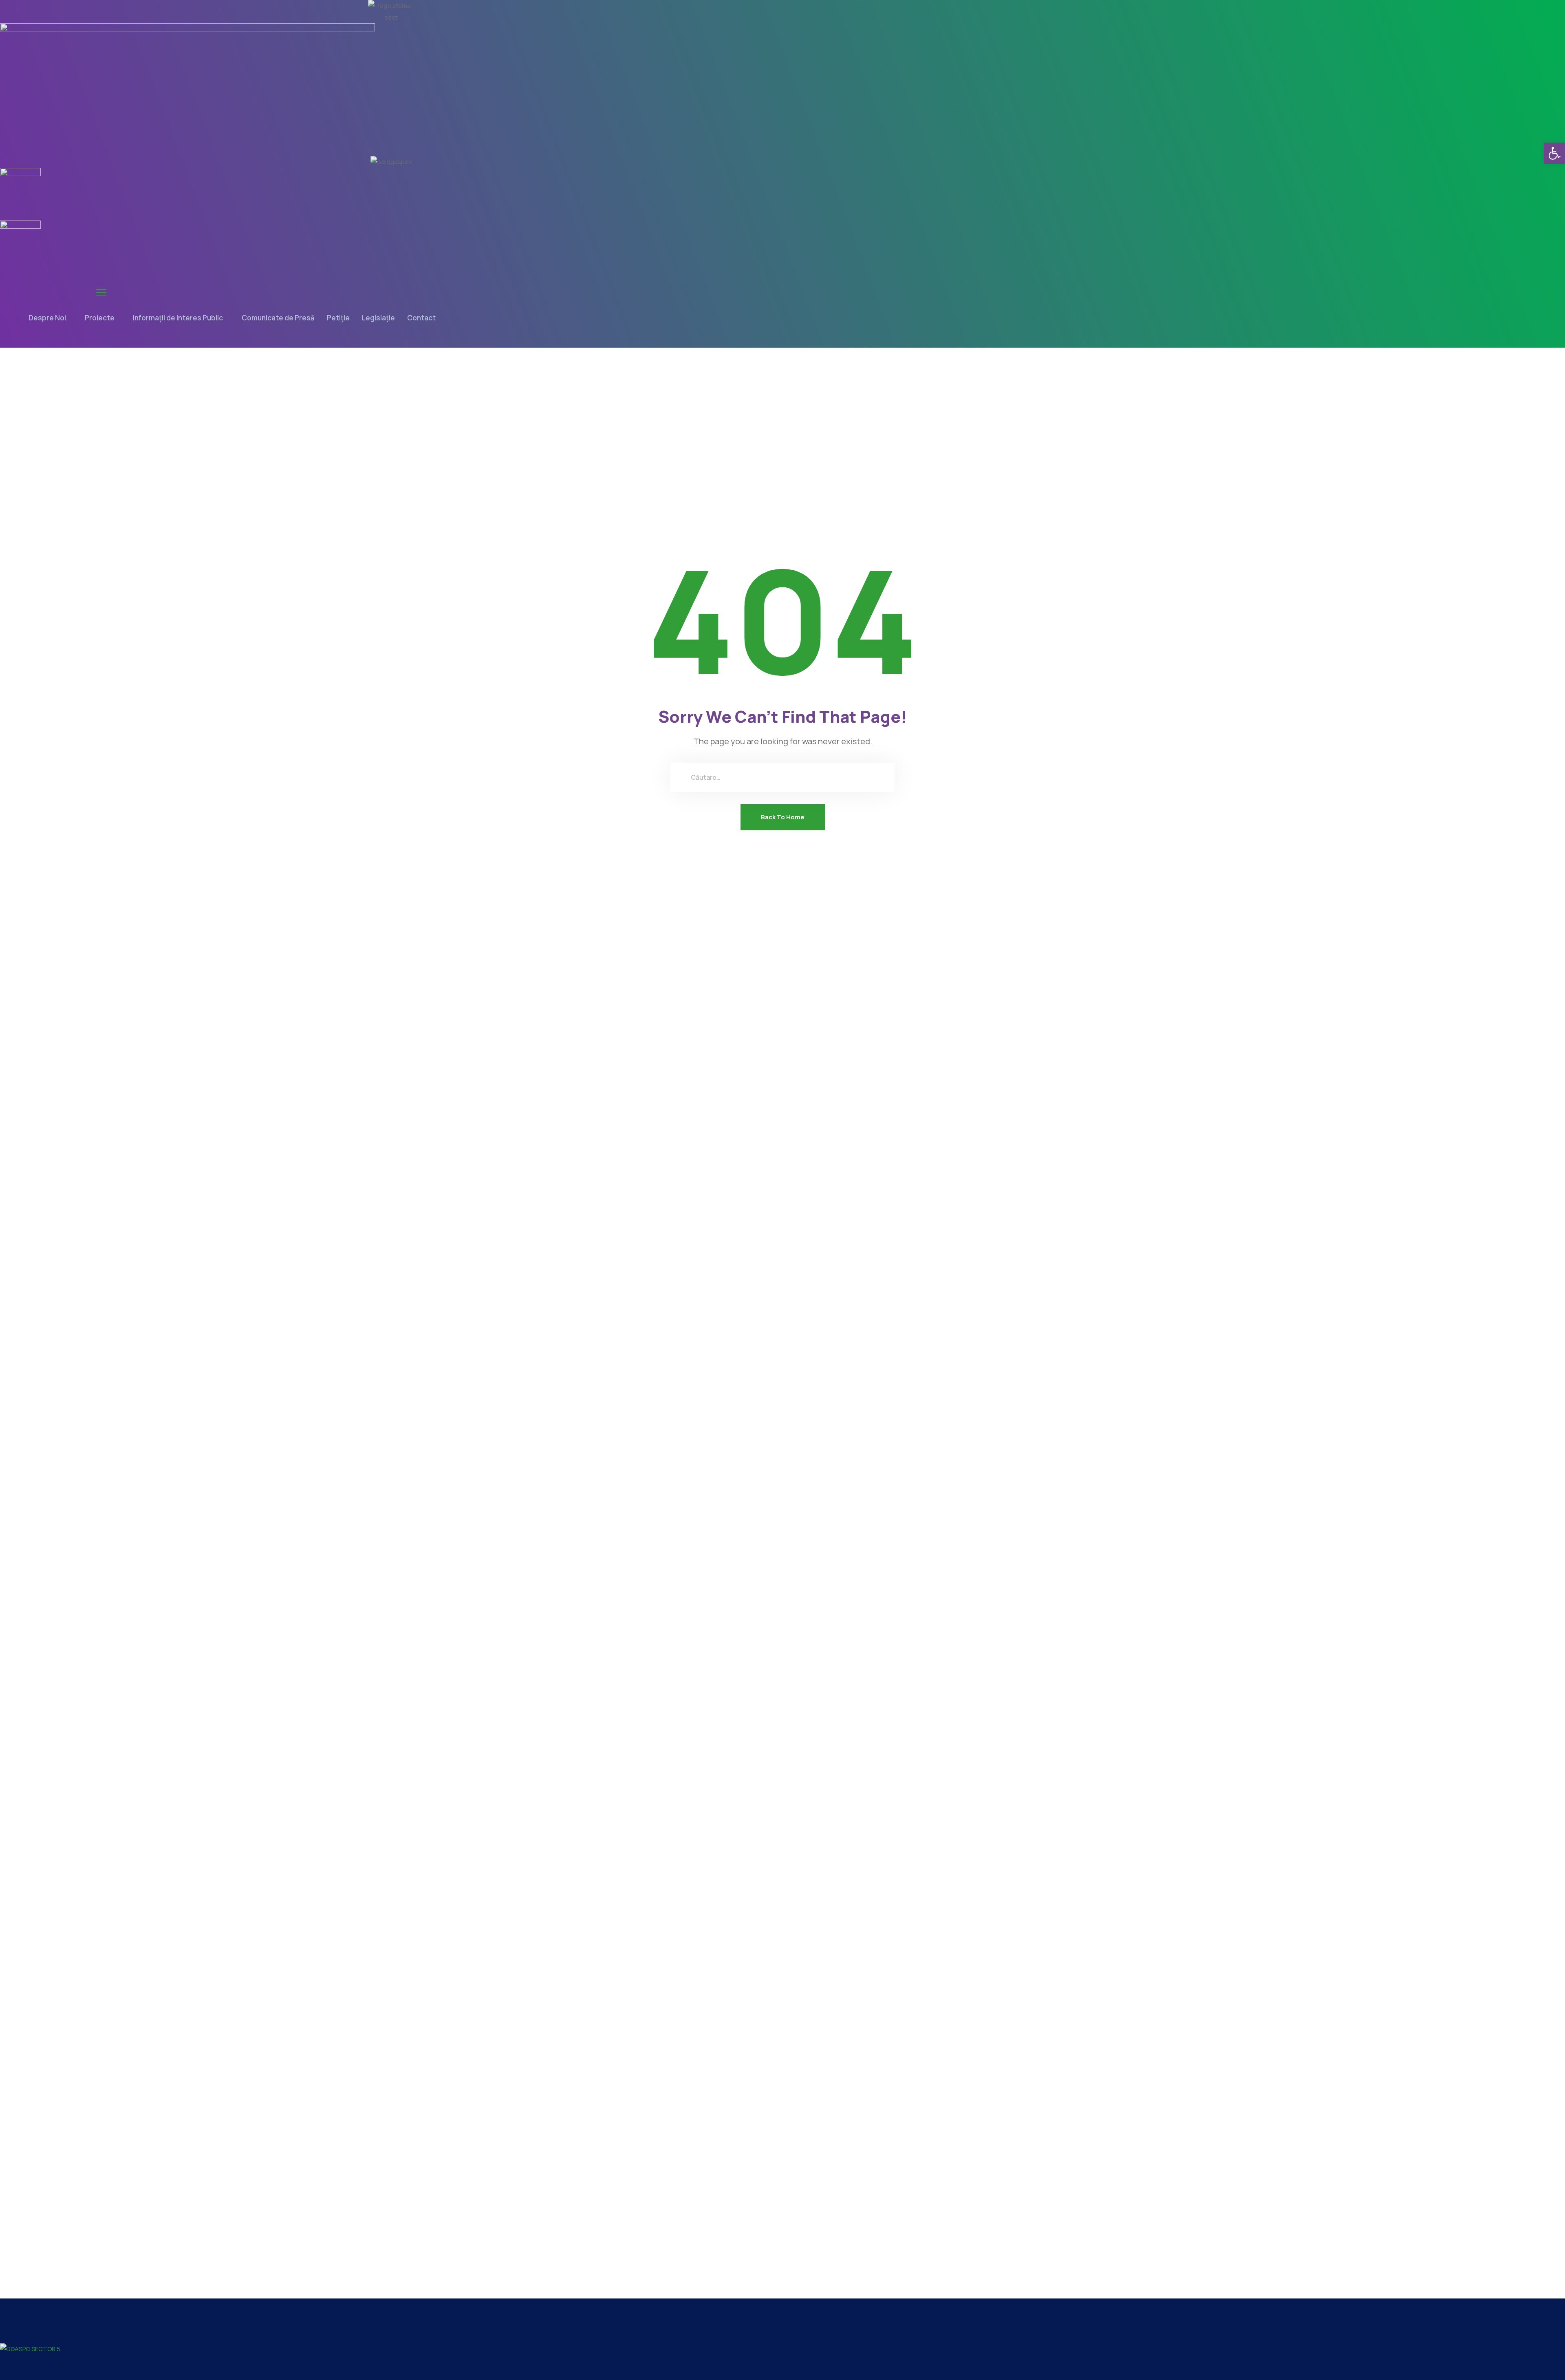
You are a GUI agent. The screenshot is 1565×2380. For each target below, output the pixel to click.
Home (757, 414)
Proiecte (100, 318)
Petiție (338, 318)
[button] (1554, 153)
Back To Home (783, 817)
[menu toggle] (101, 292)
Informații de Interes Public (178, 318)
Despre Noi (47, 318)
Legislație (378, 318)
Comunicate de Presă (278, 318)
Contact (421, 318)
